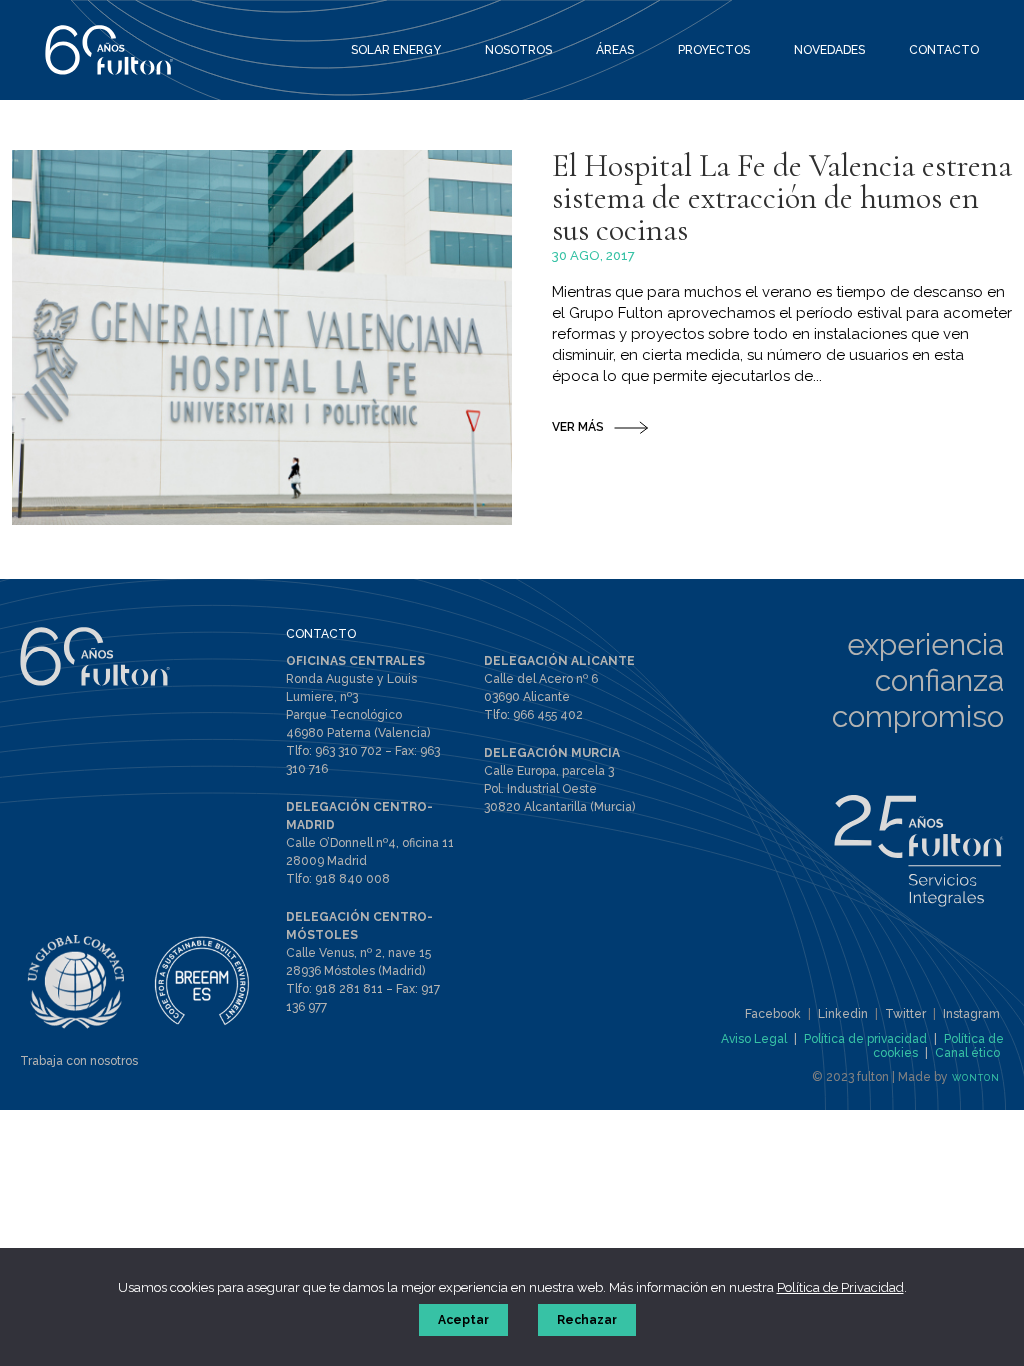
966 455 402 (548, 715)
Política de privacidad (865, 1039)
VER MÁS (578, 427)
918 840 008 (352, 879)
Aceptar (463, 1320)
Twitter (905, 1014)
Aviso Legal (754, 1039)
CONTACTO (321, 634)
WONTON (976, 1078)
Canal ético (967, 1053)
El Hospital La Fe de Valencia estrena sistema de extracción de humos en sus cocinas (782, 197)
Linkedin (843, 1014)
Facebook (773, 1014)
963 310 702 (348, 751)
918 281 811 (349, 989)
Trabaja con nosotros (79, 1061)
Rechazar (587, 1320)
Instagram (971, 1014)
